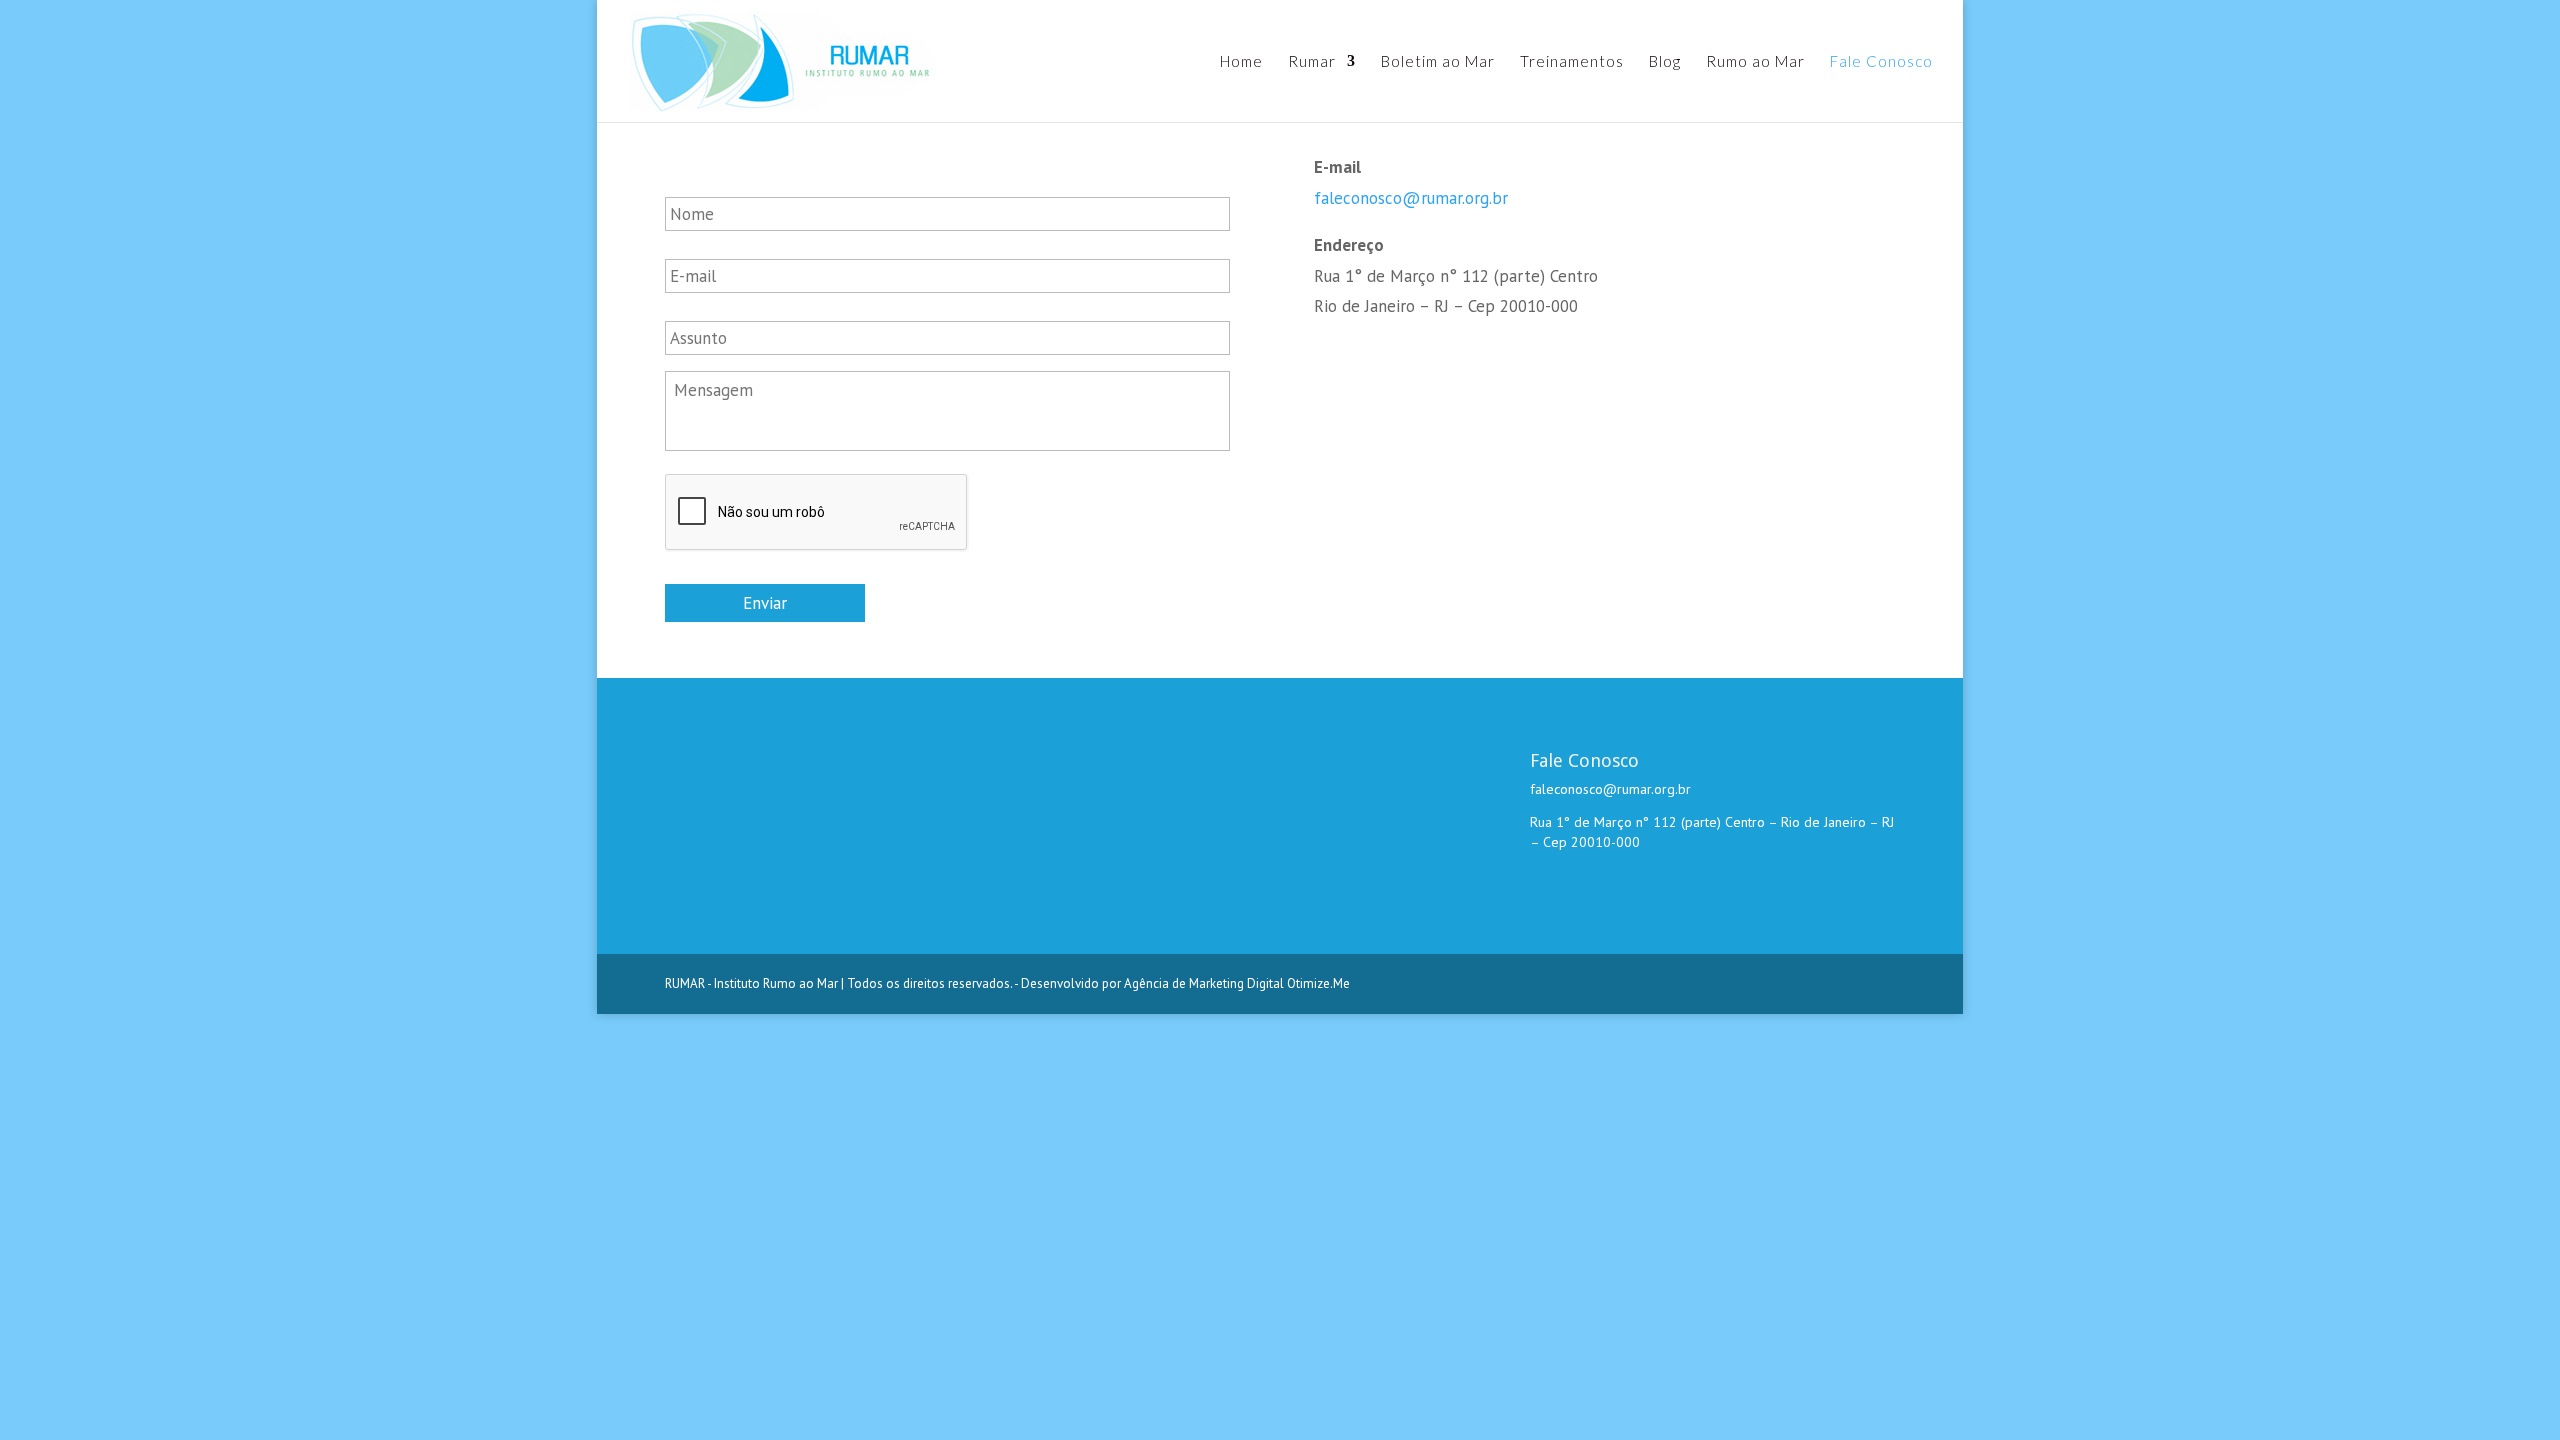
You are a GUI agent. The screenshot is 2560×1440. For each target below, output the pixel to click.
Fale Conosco (1881, 62)
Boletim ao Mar (1438, 62)
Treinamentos (1572, 62)
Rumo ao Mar (1755, 62)
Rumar (1312, 62)
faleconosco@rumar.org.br (1411, 198)
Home (1241, 62)
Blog (1665, 62)
